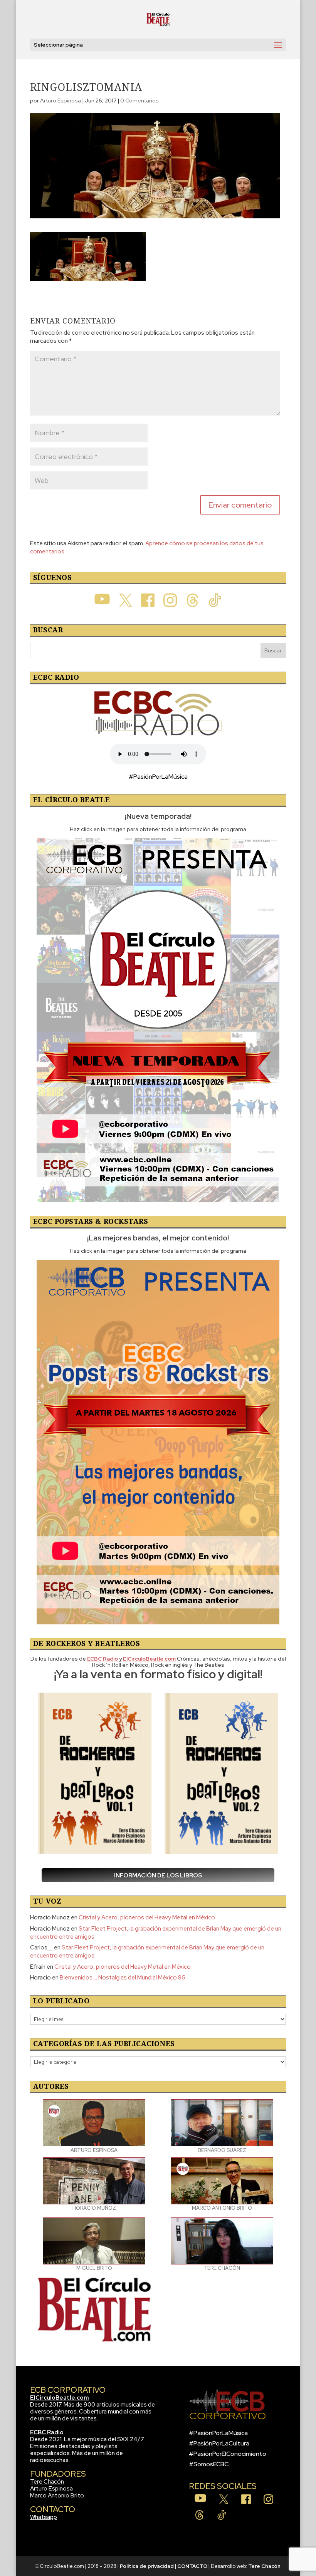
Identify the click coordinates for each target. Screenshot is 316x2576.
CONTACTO (192, 2566)
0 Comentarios (140, 101)
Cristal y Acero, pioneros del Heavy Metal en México (147, 1917)
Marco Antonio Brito (57, 2496)
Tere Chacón (47, 2482)
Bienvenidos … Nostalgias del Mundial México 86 (123, 1978)
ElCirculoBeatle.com (60, 2398)
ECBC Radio (47, 2432)
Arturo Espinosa (61, 101)
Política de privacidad (147, 2566)
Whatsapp (44, 2517)
